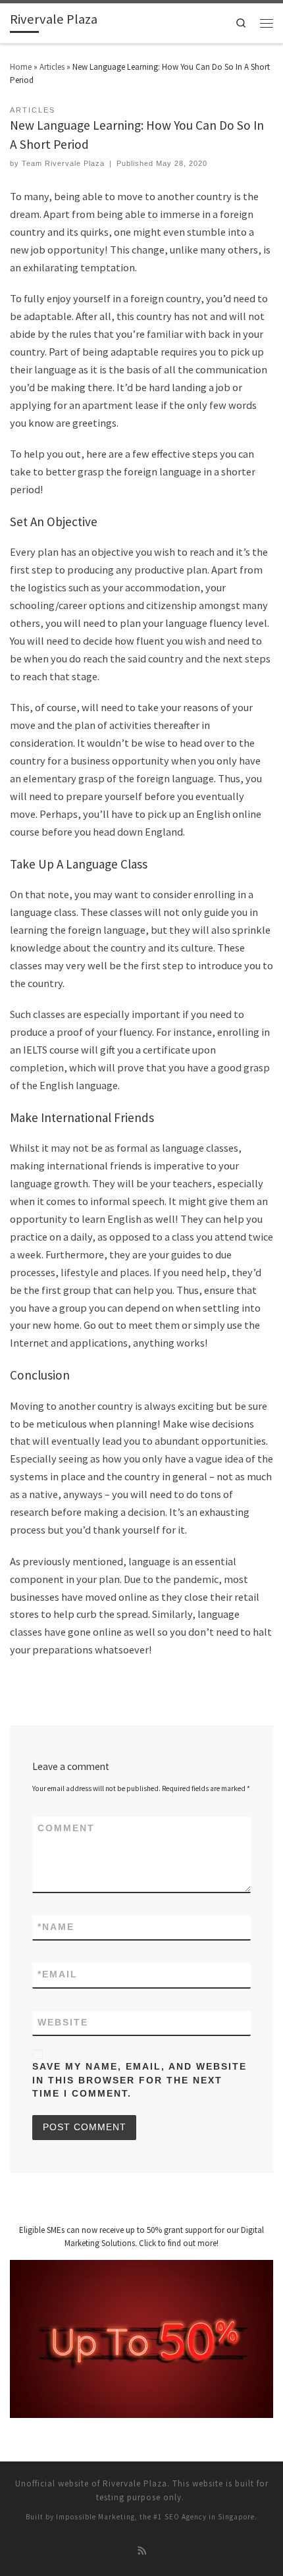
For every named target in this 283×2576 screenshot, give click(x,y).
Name (56, 1927)
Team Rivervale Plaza (63, 163)
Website (63, 2023)
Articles (52, 67)
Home (21, 67)
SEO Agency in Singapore (210, 2517)
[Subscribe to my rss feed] (142, 2552)
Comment (66, 1828)
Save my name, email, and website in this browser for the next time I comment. (140, 2080)
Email (58, 1974)
